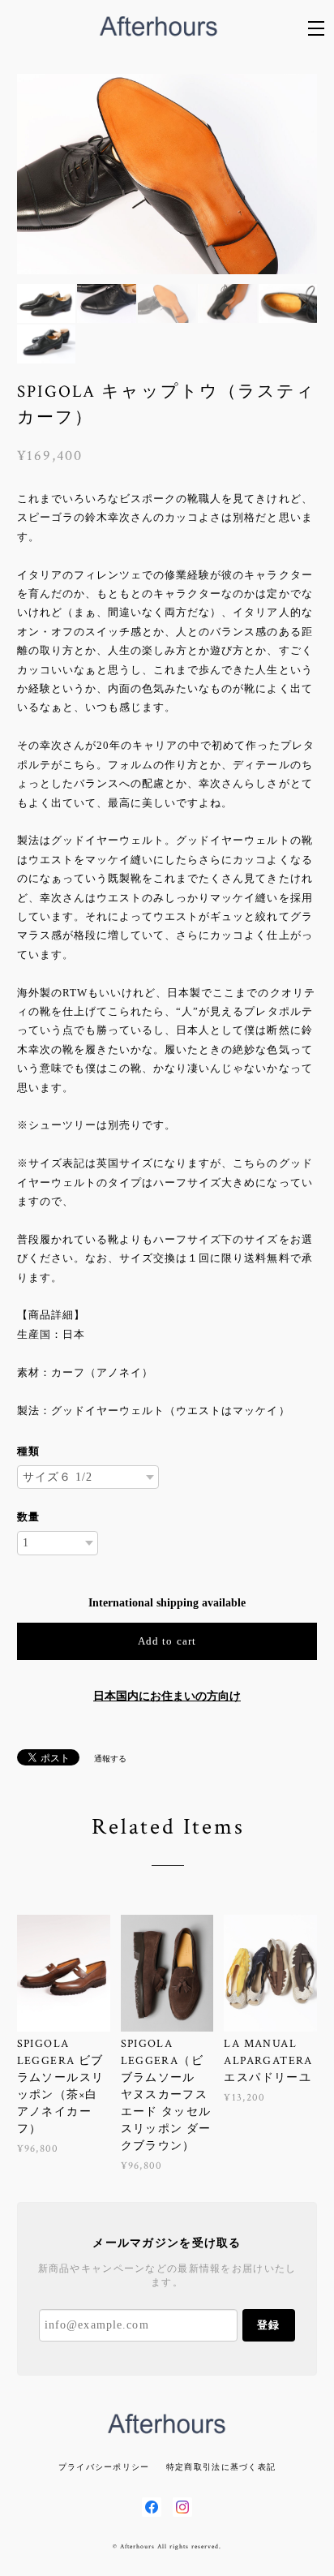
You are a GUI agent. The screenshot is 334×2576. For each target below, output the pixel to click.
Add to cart (167, 1641)
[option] (167, 174)
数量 (28, 1517)
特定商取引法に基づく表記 (221, 2467)
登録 (268, 2325)
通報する (110, 1759)
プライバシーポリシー (104, 2467)
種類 (28, 1451)
